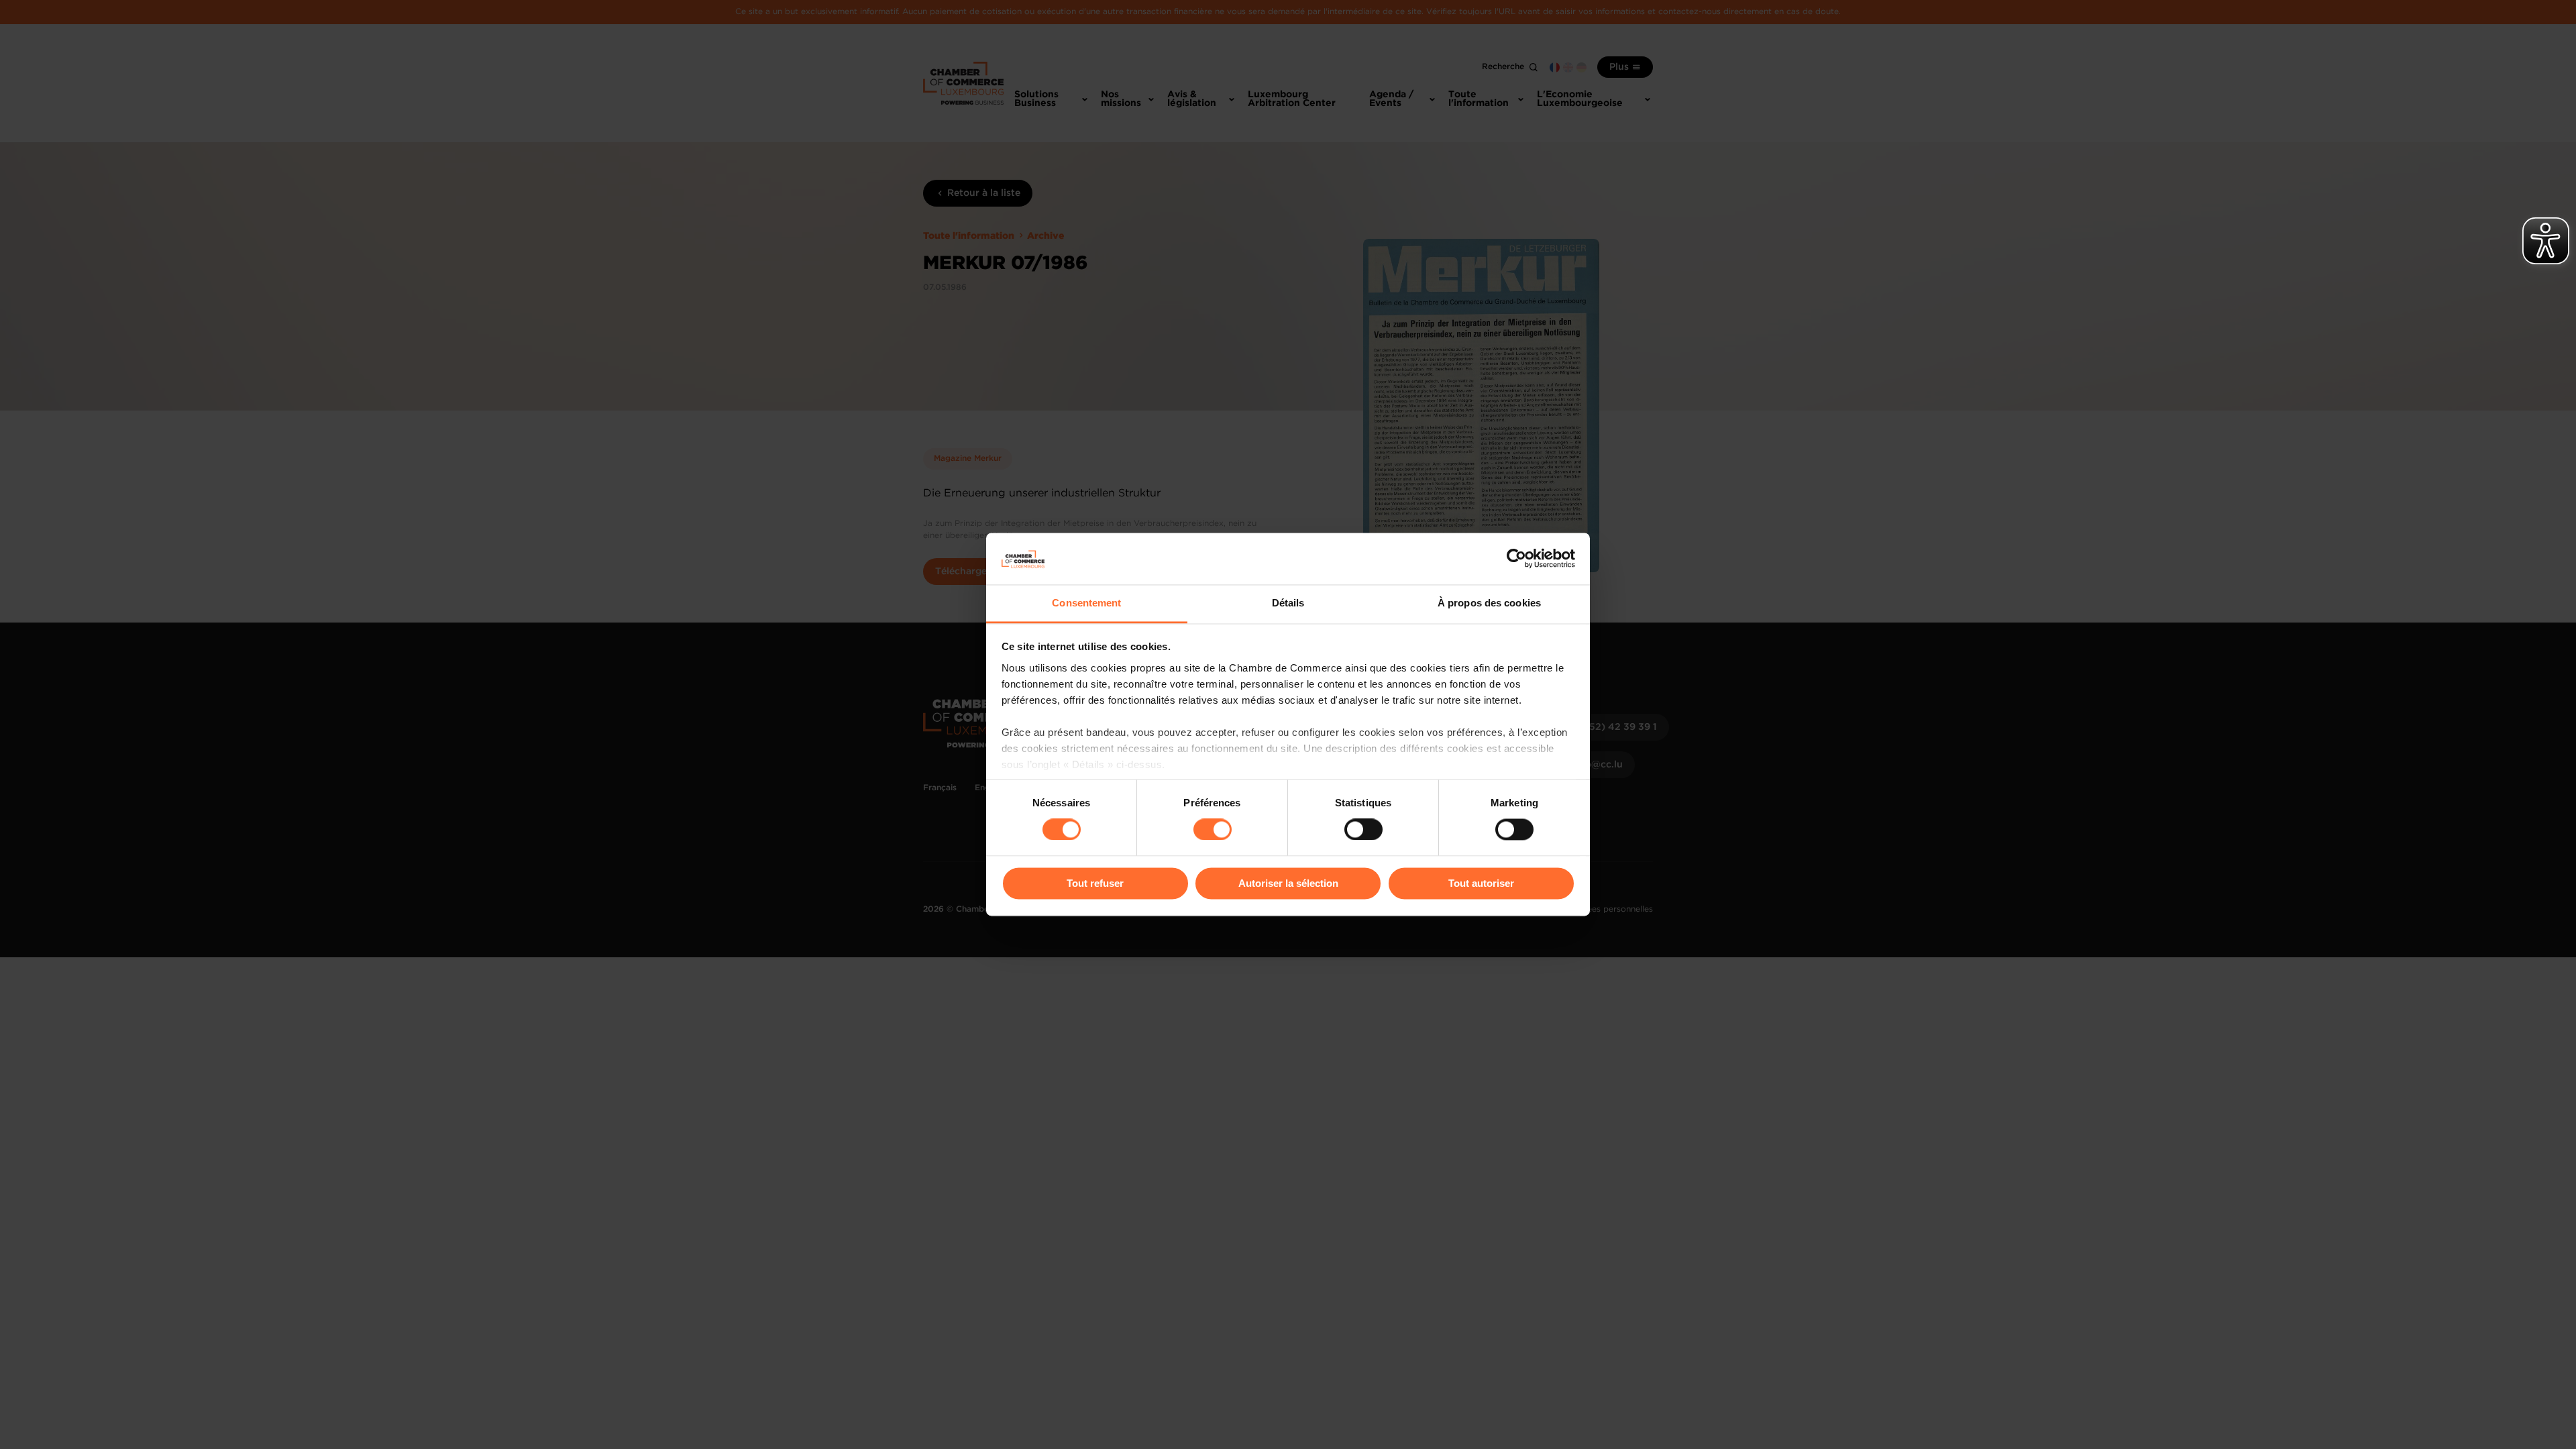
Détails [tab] (1288, 603)
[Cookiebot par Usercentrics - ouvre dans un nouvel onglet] (1516, 559)
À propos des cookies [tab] (1489, 603)
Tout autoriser (1481, 883)
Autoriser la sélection (1288, 883)
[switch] (1213, 830)
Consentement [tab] (1086, 603)
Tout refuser (1095, 883)
